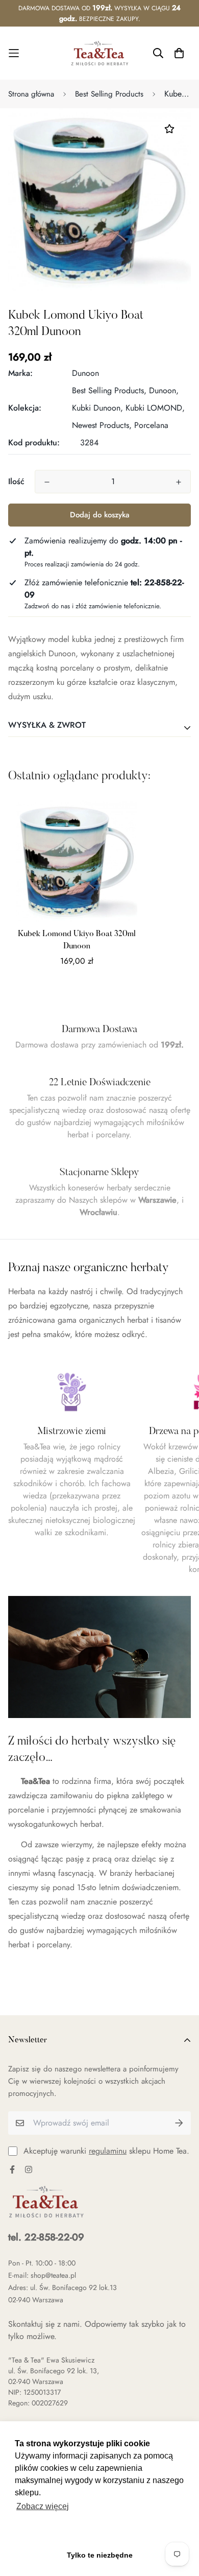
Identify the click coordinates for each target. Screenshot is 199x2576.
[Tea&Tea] (100, 53)
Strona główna (31, 94)
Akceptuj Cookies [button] (100, 2533)
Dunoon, (164, 390)
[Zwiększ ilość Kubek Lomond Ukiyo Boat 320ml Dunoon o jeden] (179, 482)
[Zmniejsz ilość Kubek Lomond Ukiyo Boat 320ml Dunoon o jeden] (47, 482)
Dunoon (85, 373)
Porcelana (151, 425)
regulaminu (108, 2151)
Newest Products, (102, 425)
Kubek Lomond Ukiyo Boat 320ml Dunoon (77, 940)
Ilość (16, 481)
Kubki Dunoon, (97, 408)
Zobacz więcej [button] (43, 2506)
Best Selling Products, (109, 390)
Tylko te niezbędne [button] (100, 2555)
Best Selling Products (109, 94)
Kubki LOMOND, (155, 408)
